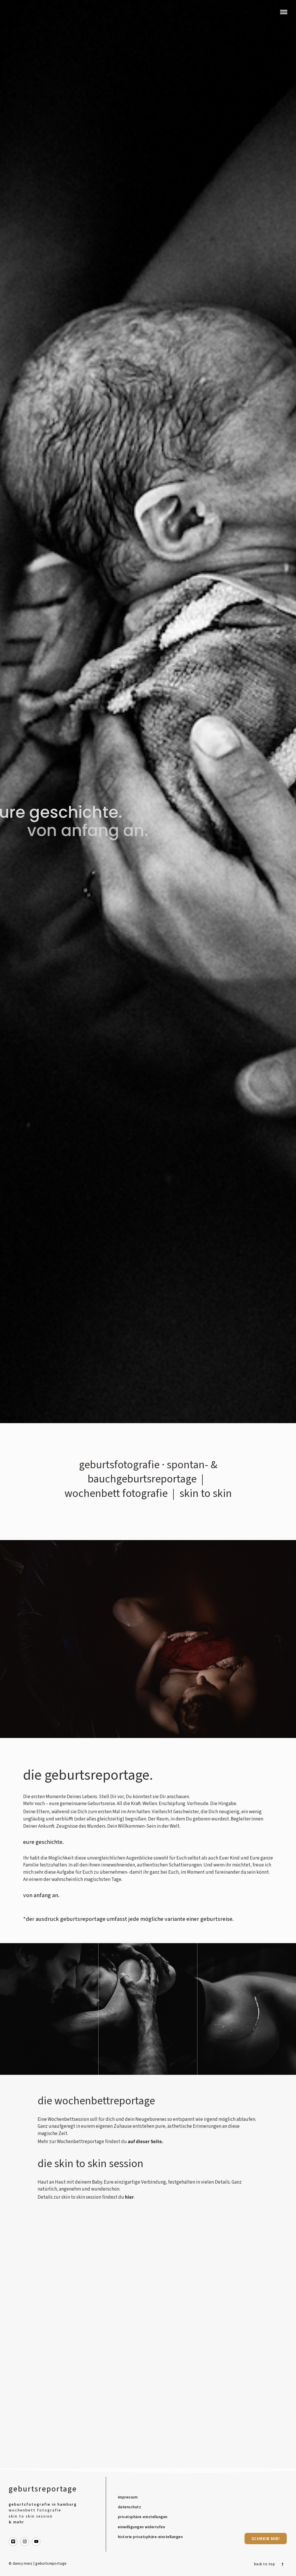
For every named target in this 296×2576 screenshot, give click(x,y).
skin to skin (206, 1493)
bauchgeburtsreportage (142, 1479)
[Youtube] (36, 2542)
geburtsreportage (43, 2489)
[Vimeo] (13, 2542)
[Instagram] (25, 2542)
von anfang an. (88, 831)
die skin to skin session (90, 2164)
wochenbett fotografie (116, 1493)
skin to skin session (31, 2516)
